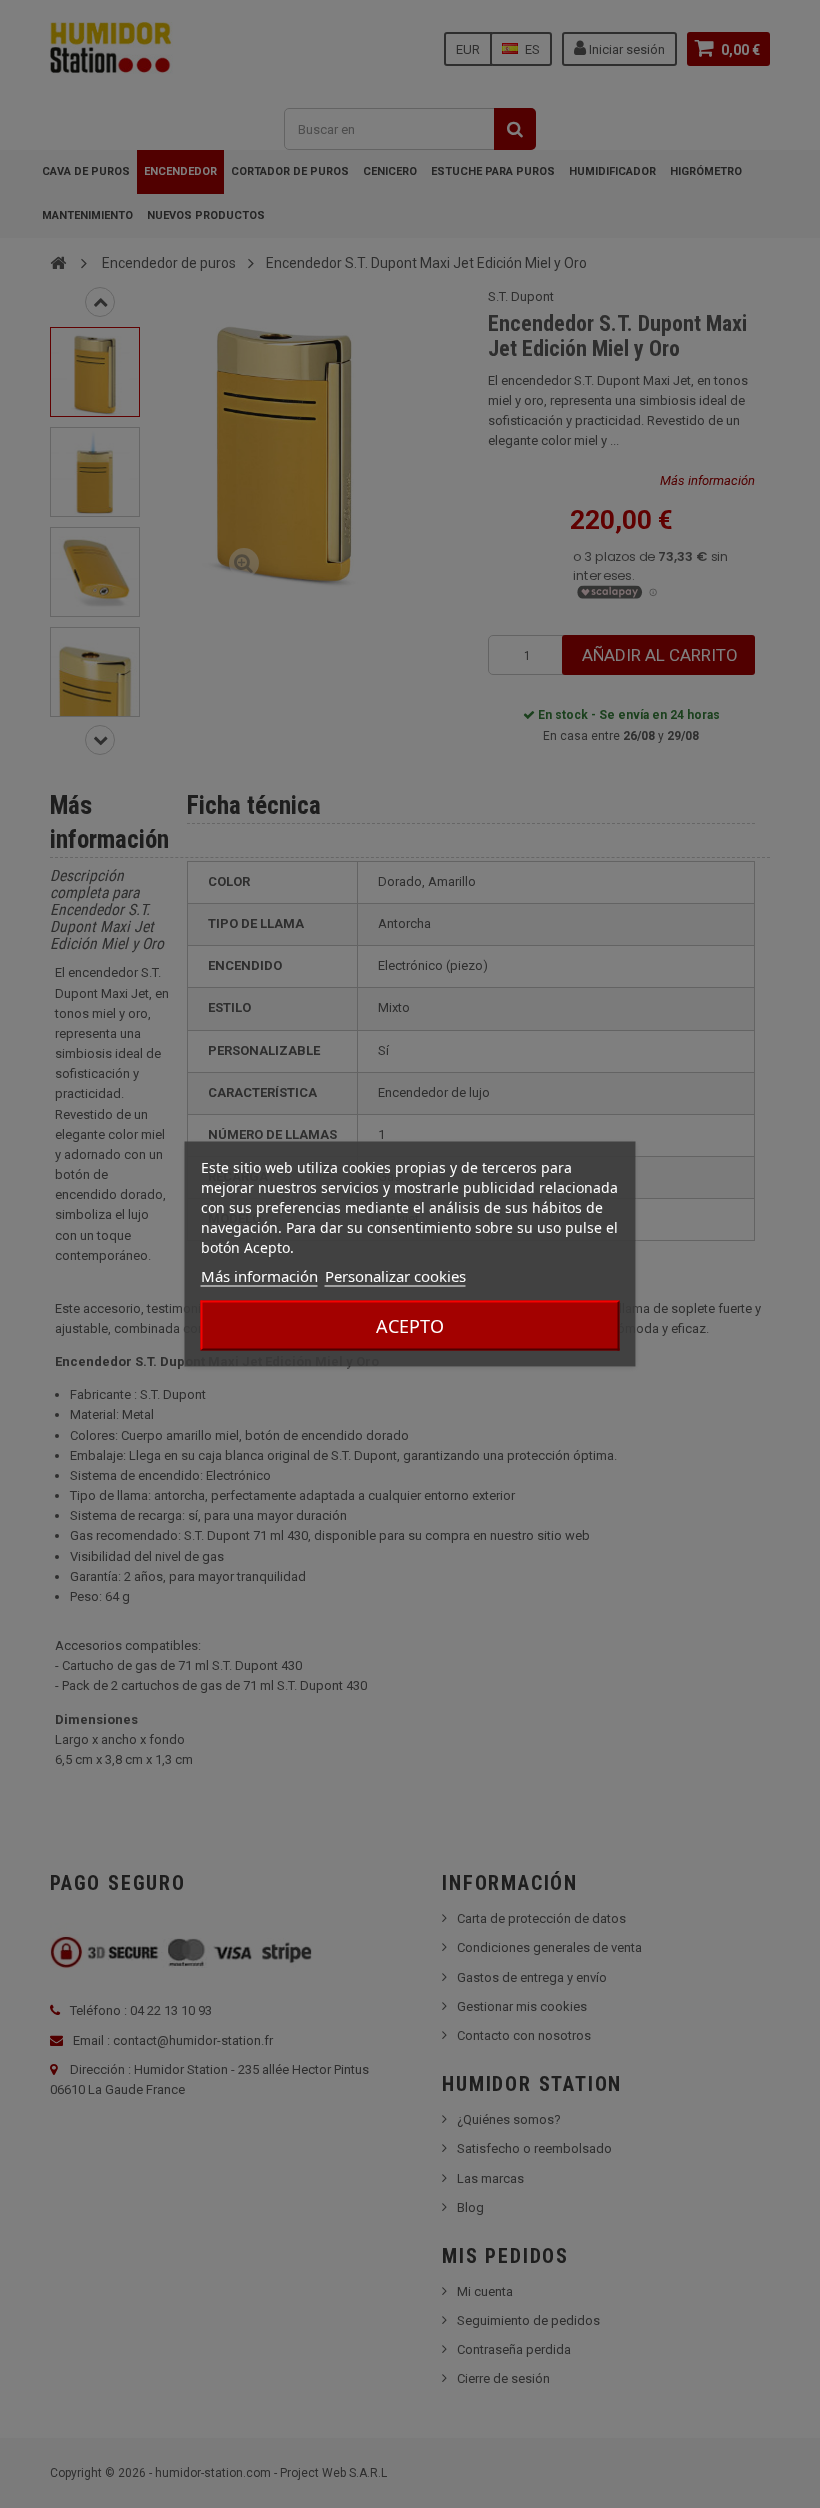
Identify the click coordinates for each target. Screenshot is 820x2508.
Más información (259, 1276)
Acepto (410, 1326)
